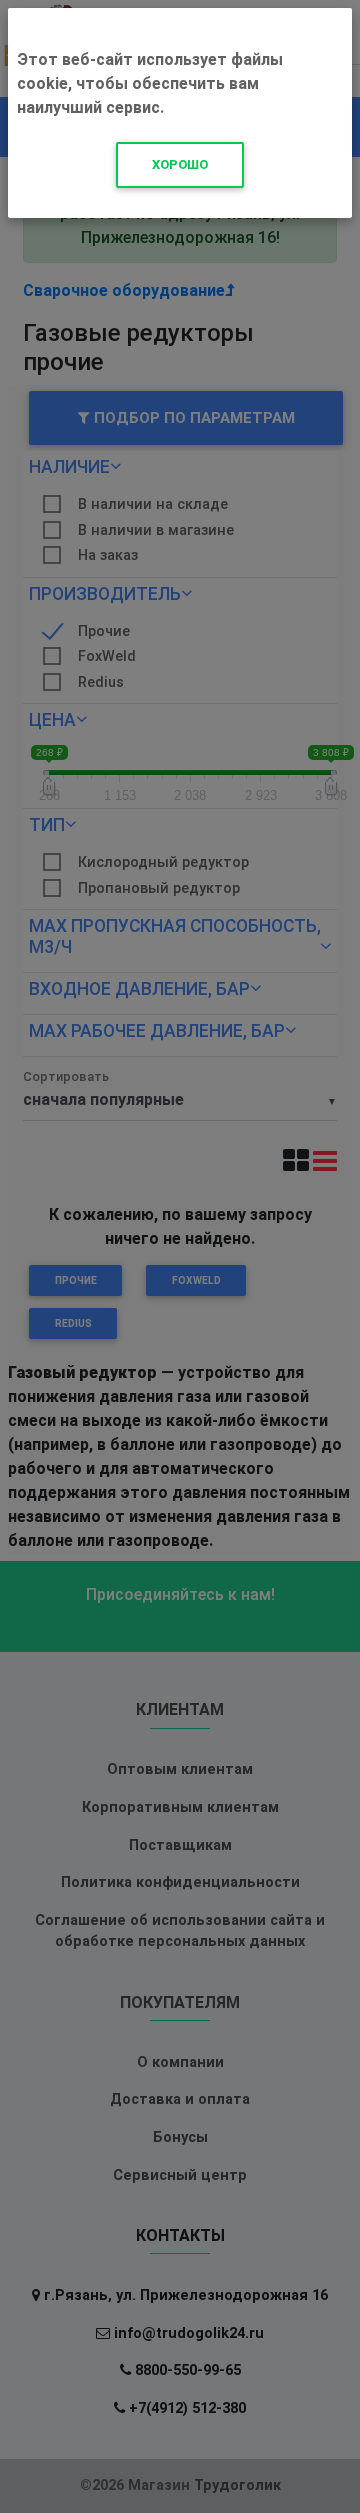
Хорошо (180, 164)
